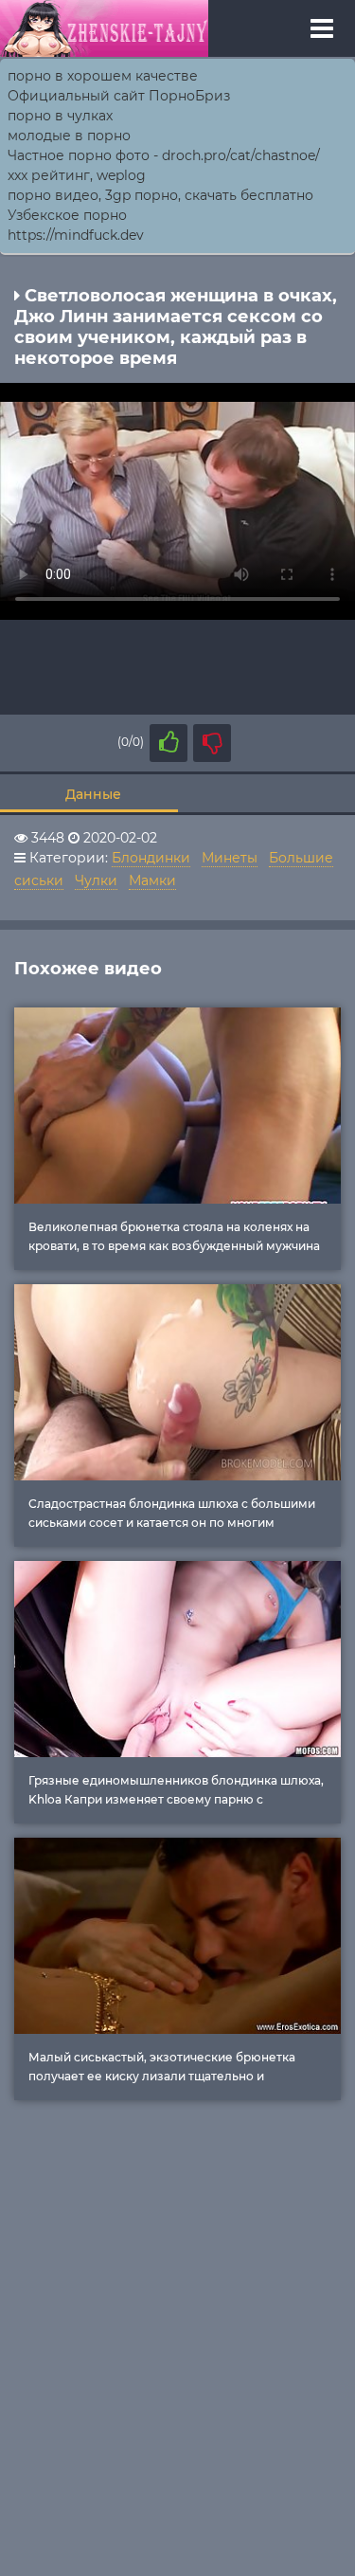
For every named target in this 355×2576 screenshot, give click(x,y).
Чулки (96, 880)
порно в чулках (60, 116)
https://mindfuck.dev (76, 235)
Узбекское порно (67, 215)
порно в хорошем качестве (103, 76)
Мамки (152, 880)
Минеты (230, 858)
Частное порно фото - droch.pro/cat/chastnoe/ (164, 155)
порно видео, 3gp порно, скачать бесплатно (160, 195)
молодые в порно (69, 136)
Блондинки (151, 858)
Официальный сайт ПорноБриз (119, 96)
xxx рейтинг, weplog (77, 175)
